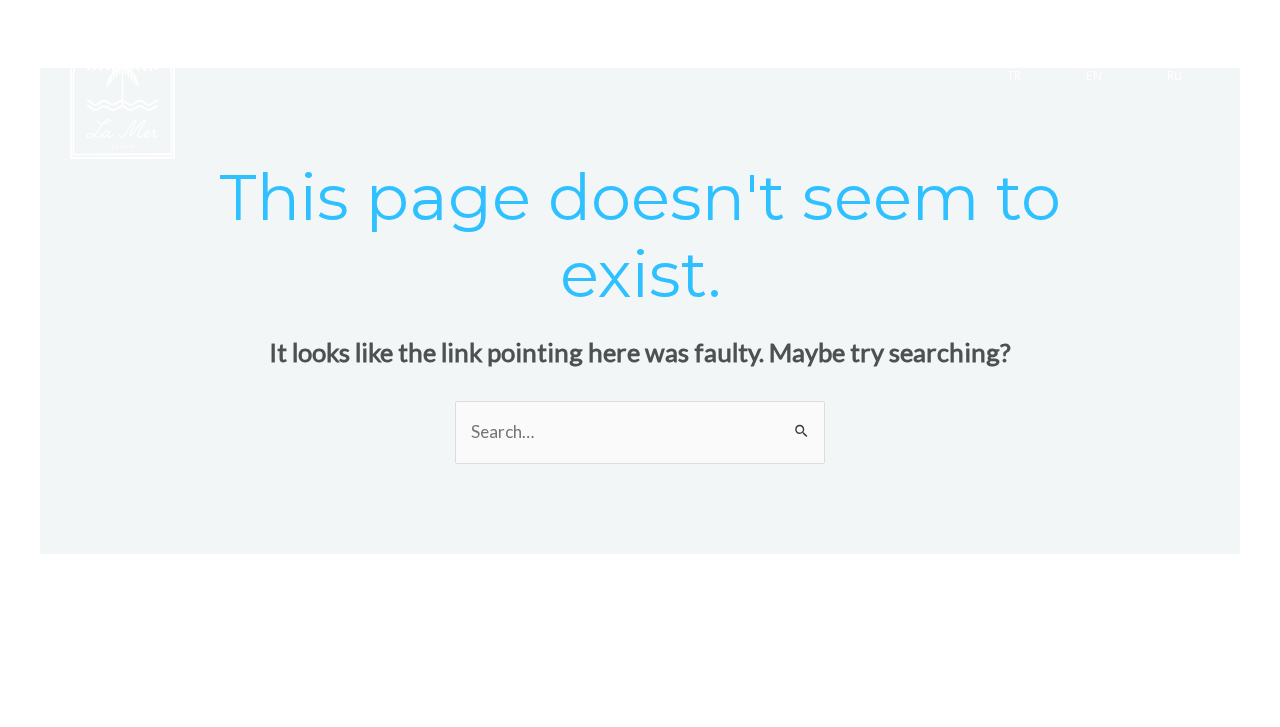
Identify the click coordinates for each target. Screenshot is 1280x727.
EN (1094, 77)
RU (1174, 77)
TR (1014, 77)
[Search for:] (640, 431)
